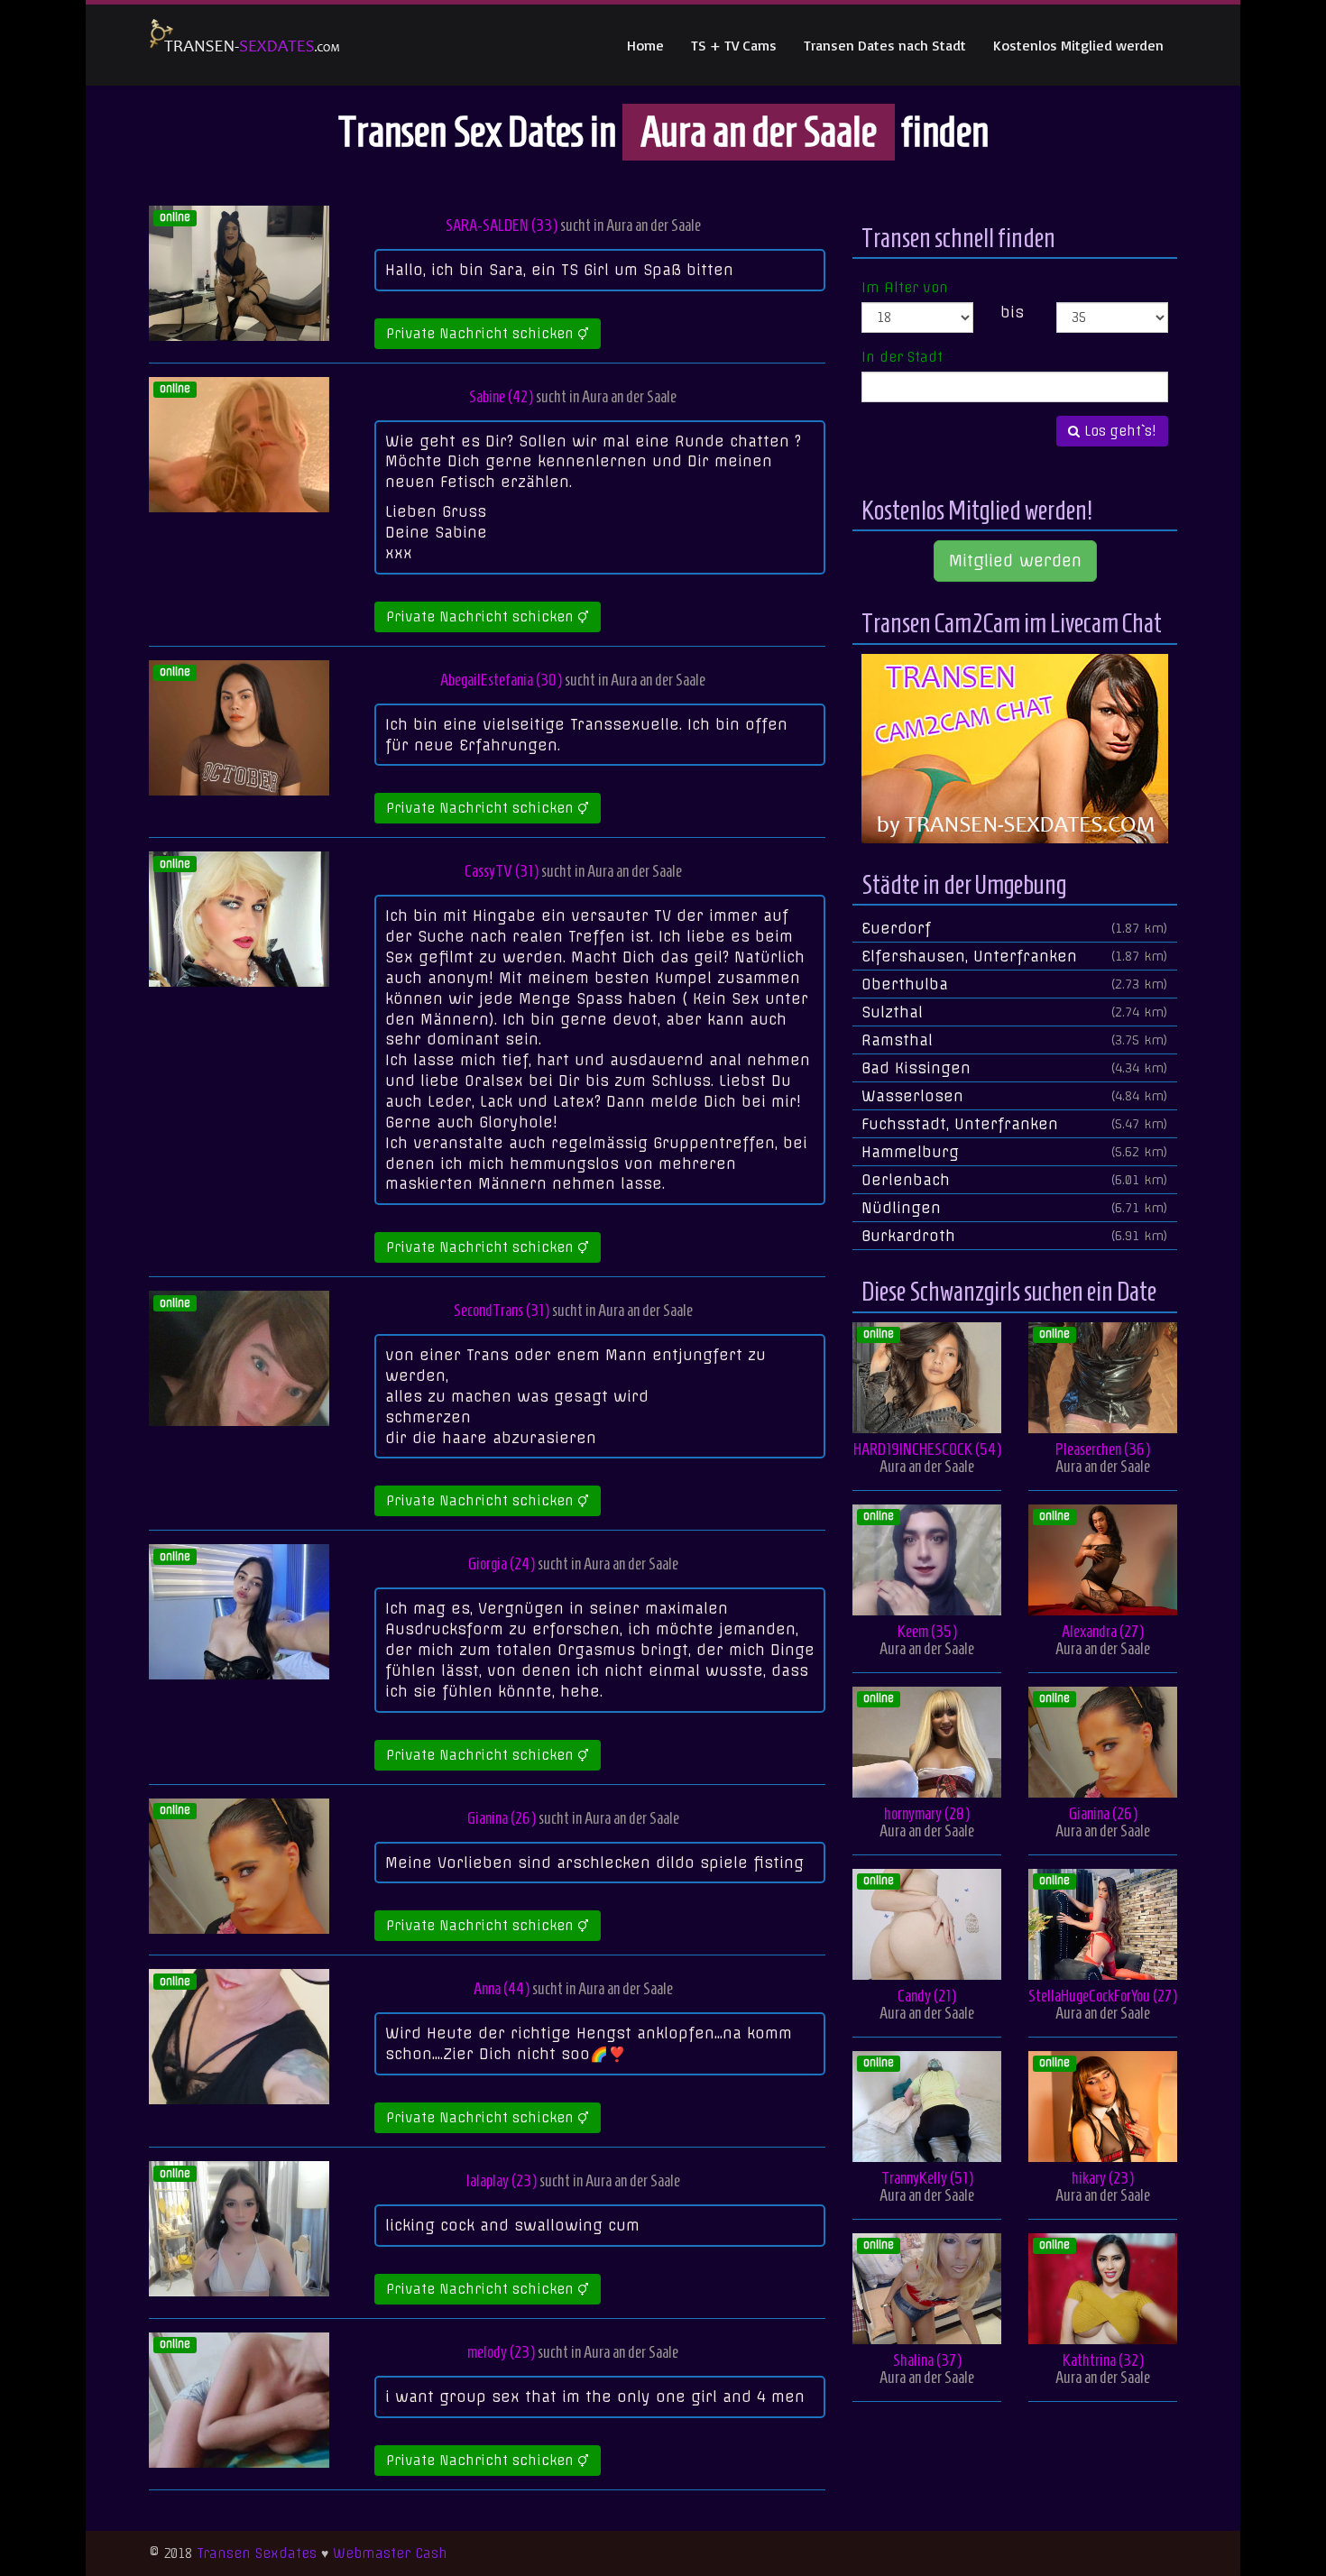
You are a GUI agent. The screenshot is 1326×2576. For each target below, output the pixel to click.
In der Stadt (902, 357)
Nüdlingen (1015, 1208)
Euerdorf (1015, 928)
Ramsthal (1015, 1040)
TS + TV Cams (734, 45)
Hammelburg (1015, 1152)
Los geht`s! (1118, 431)
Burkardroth (1015, 1236)
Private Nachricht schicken (482, 334)
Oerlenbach (1015, 1180)
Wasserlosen (1015, 1096)
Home (645, 45)
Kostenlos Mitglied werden (1078, 45)
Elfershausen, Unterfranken (1015, 956)
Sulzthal (1015, 1012)
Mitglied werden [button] (1015, 561)
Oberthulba (1015, 984)
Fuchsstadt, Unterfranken (1015, 1124)
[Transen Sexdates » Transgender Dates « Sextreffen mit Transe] (245, 45)
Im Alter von (905, 288)
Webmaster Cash (390, 2553)
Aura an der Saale (654, 225)
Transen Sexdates (257, 2553)
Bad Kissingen (1015, 1068)
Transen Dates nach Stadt (885, 45)
